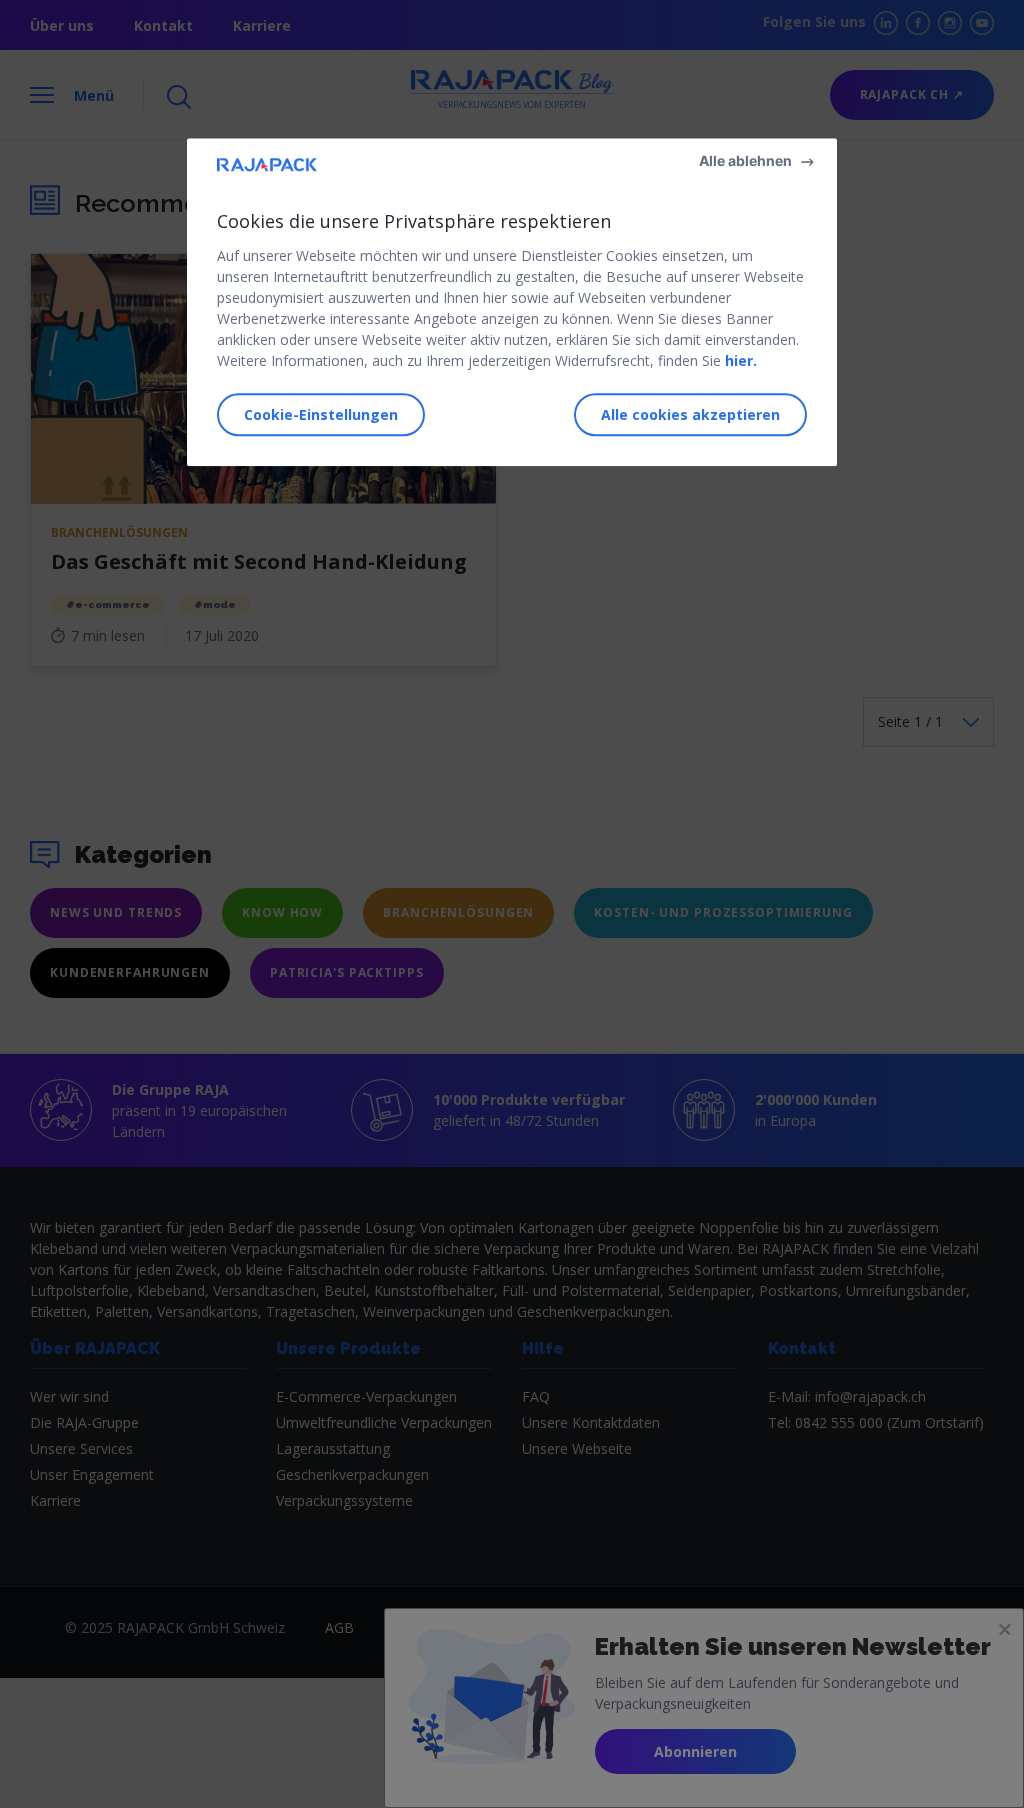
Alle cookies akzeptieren (690, 415)
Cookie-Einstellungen (321, 415)
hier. (741, 360)
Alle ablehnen (745, 160)
